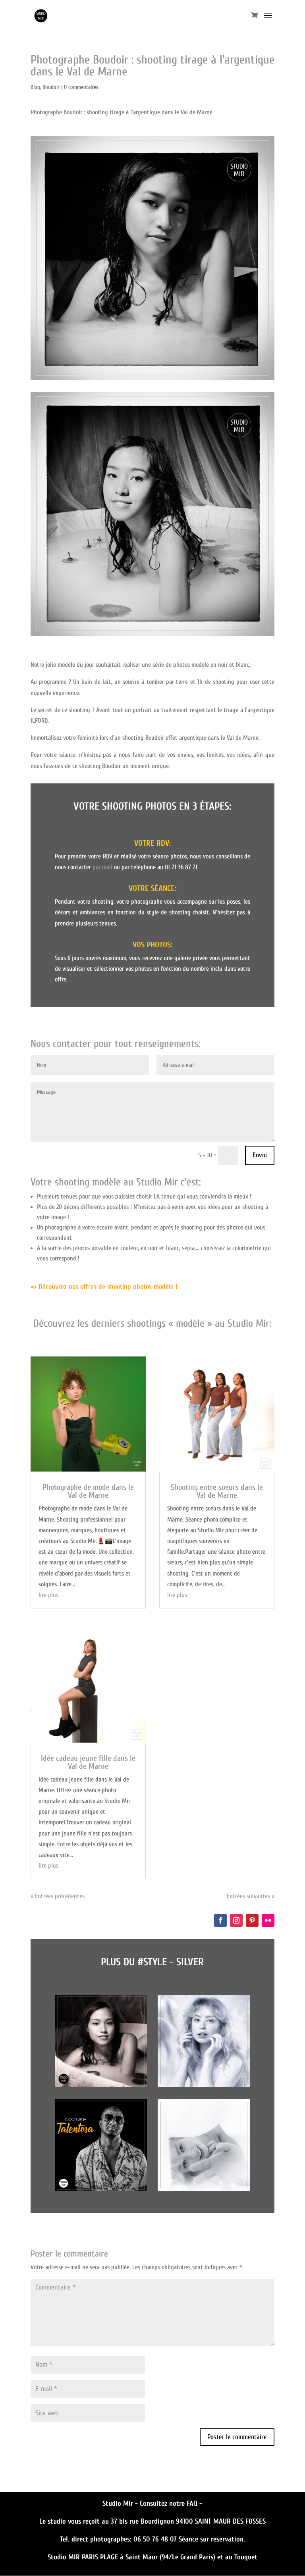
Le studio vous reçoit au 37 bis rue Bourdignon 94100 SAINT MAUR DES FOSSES (152, 2521)
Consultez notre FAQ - (171, 2504)
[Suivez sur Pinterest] (252, 1920)
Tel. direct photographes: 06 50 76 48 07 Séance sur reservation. (152, 2539)
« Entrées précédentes (58, 1896)
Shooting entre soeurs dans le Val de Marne (217, 1491)
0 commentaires (81, 87)
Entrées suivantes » (251, 1896)
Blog (35, 87)
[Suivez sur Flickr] (268, 1920)
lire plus (48, 1595)
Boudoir (51, 87)
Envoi (260, 1155)
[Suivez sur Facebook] (220, 1920)
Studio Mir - (121, 2504)
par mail (102, 867)
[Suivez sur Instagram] (236, 1920)
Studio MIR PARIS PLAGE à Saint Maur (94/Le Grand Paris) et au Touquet (152, 2557)
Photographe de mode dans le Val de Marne (88, 1491)
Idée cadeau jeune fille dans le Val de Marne (88, 1762)
